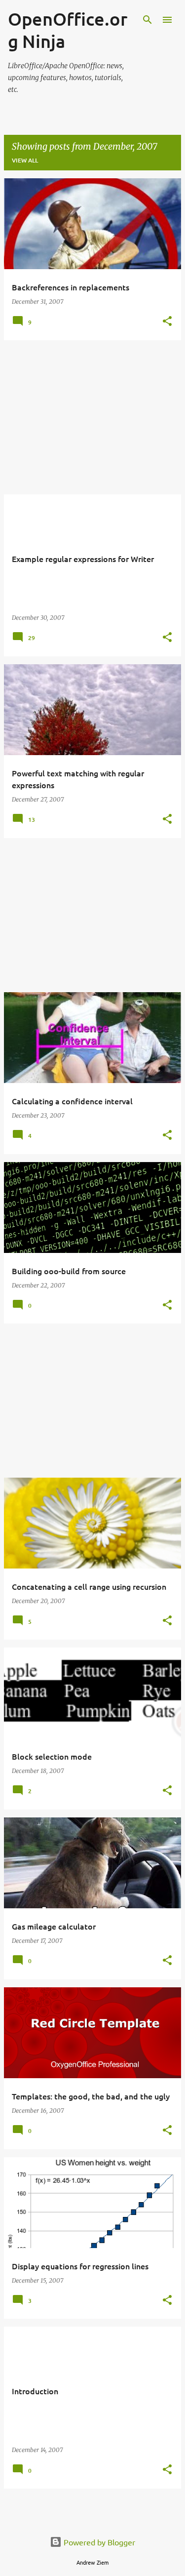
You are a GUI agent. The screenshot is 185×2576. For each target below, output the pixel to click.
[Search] (148, 20)
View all (25, 160)
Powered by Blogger (98, 2542)
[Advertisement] (92, 417)
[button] (167, 322)
